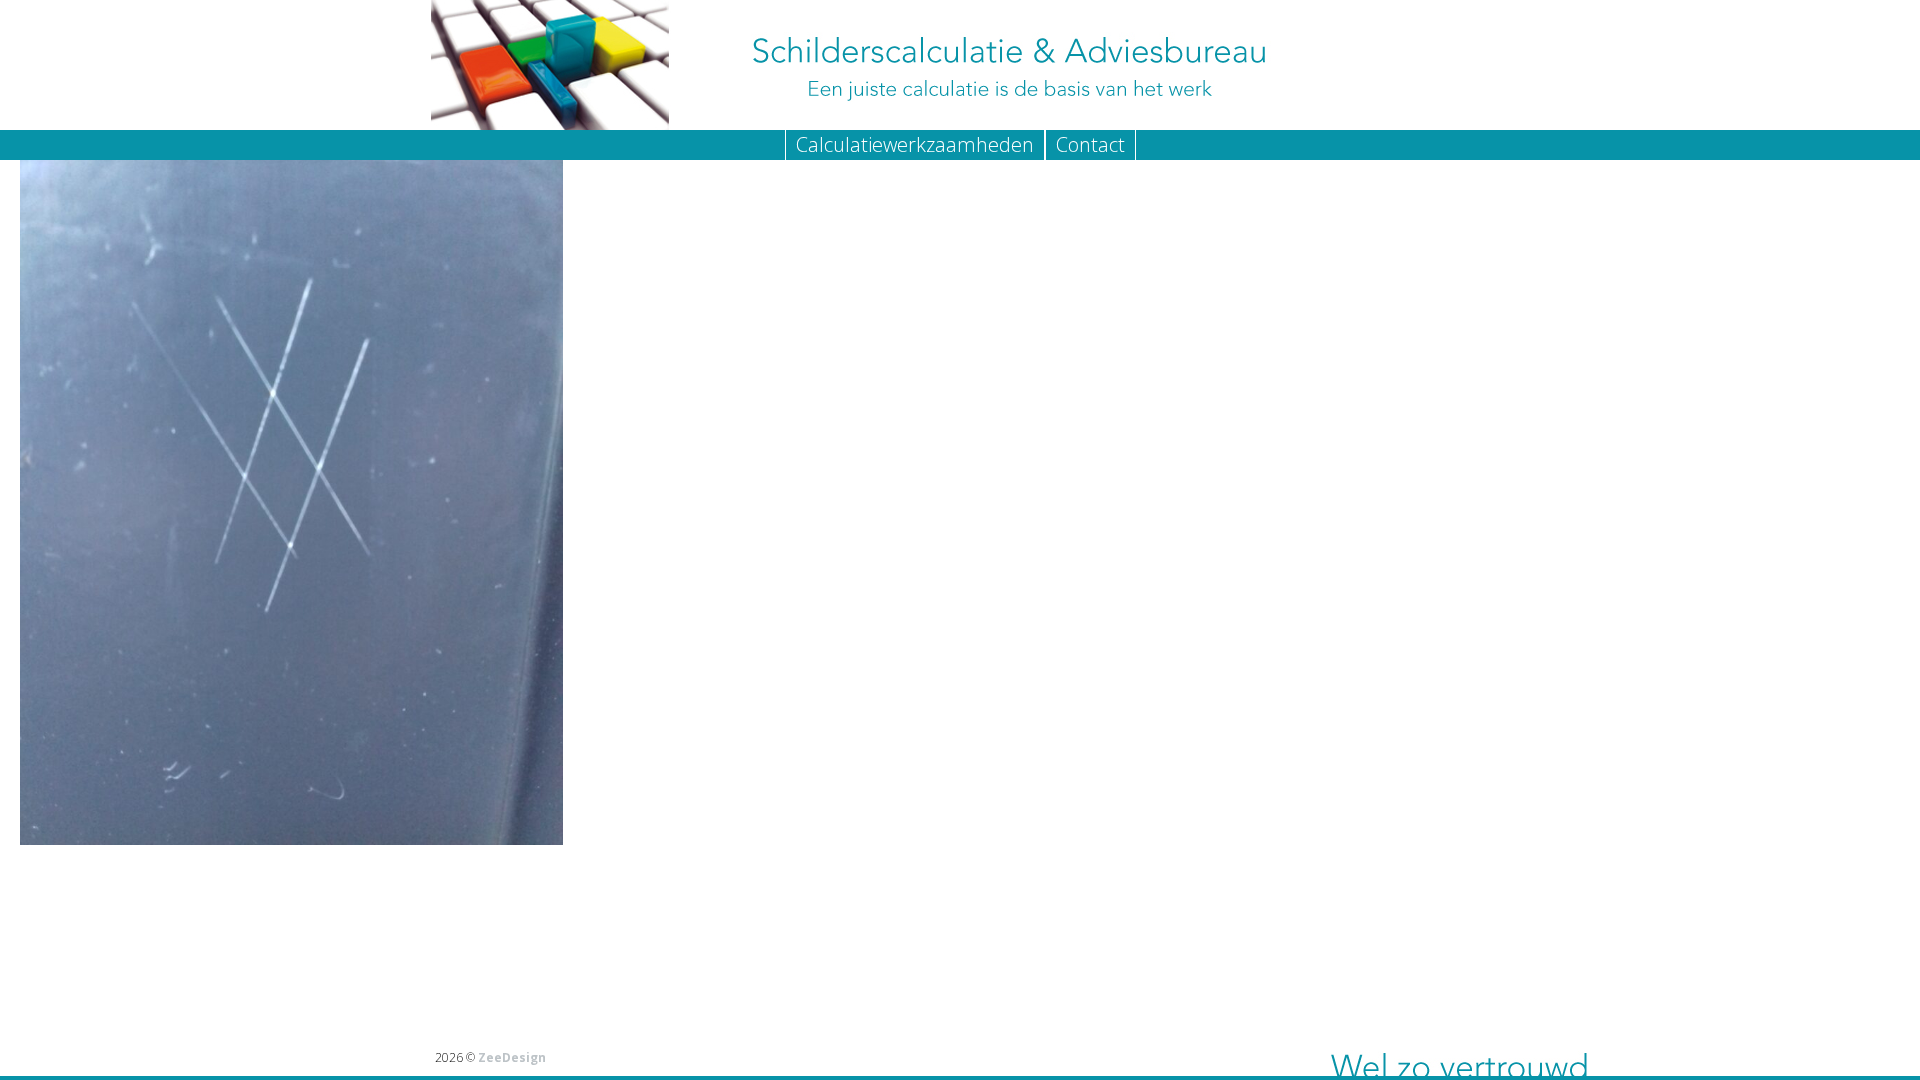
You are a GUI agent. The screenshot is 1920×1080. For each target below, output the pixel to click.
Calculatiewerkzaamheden (915, 144)
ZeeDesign (512, 1057)
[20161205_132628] (960, 483)
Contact (1090, 144)
